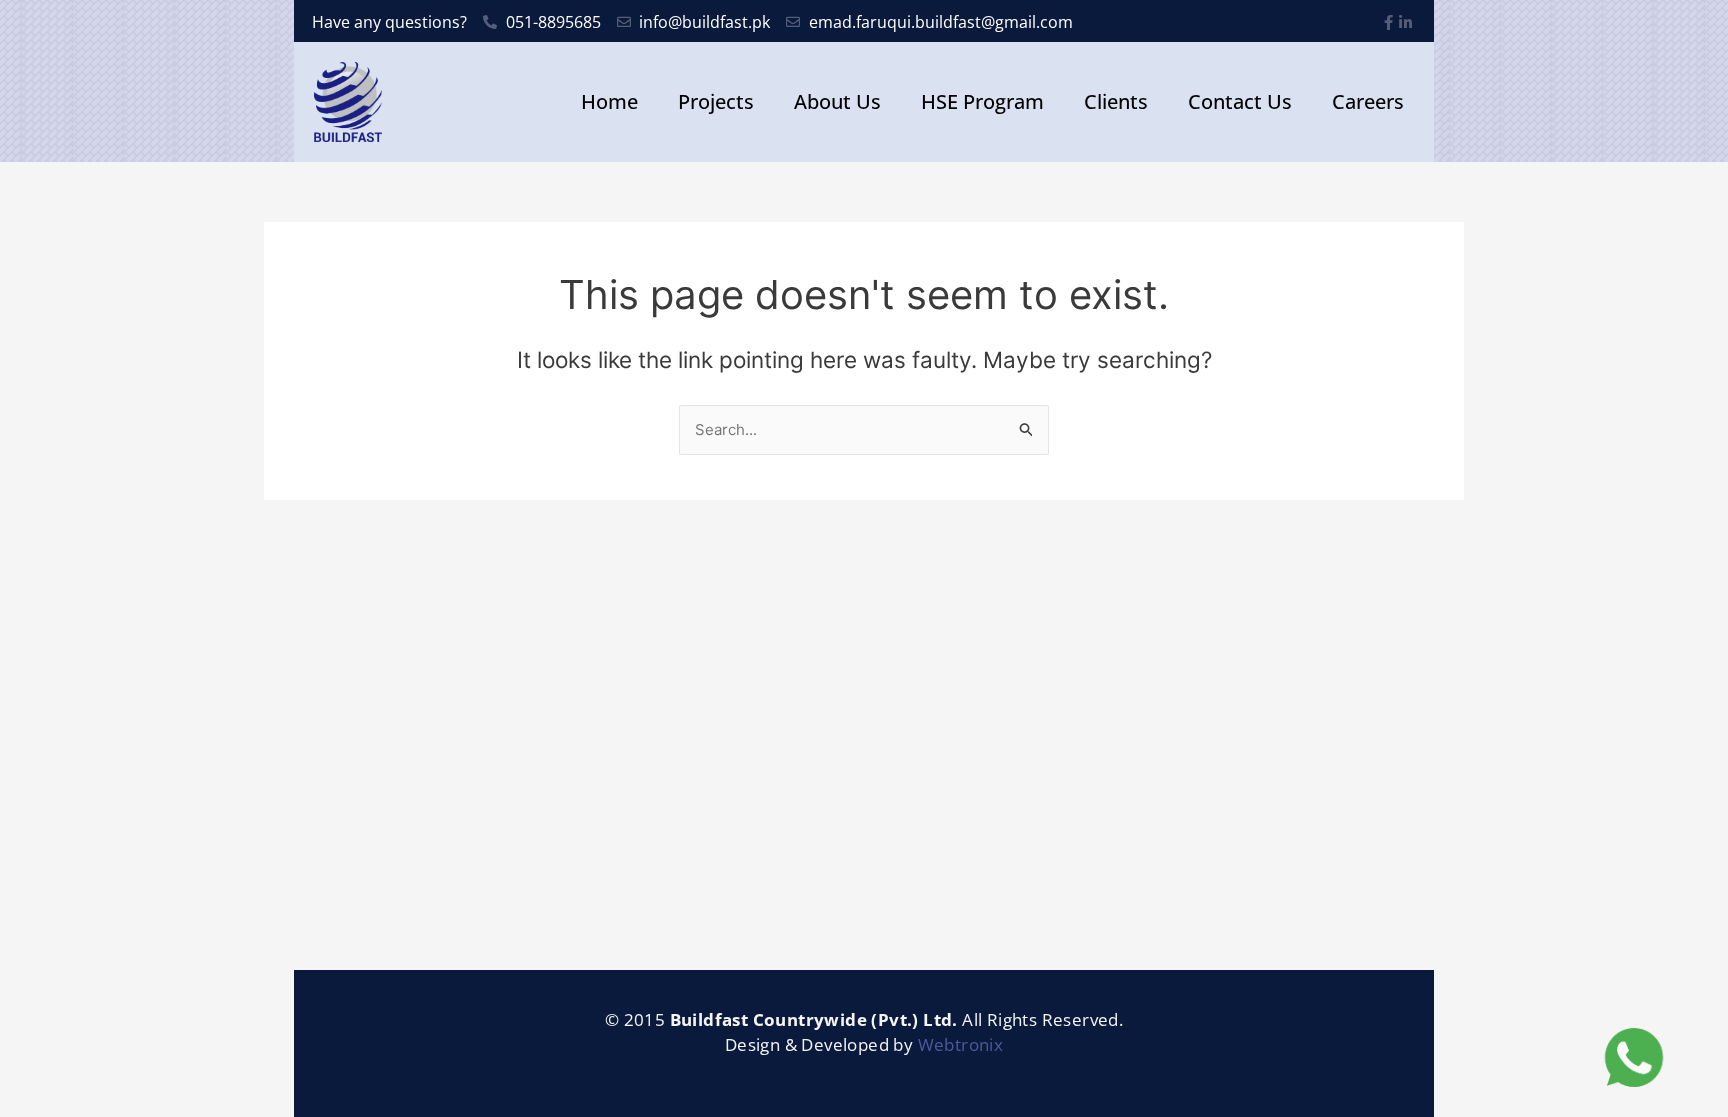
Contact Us (1240, 101)
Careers (1368, 101)
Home (609, 101)
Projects (716, 101)
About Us (837, 101)
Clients (1116, 101)
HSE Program (982, 101)
